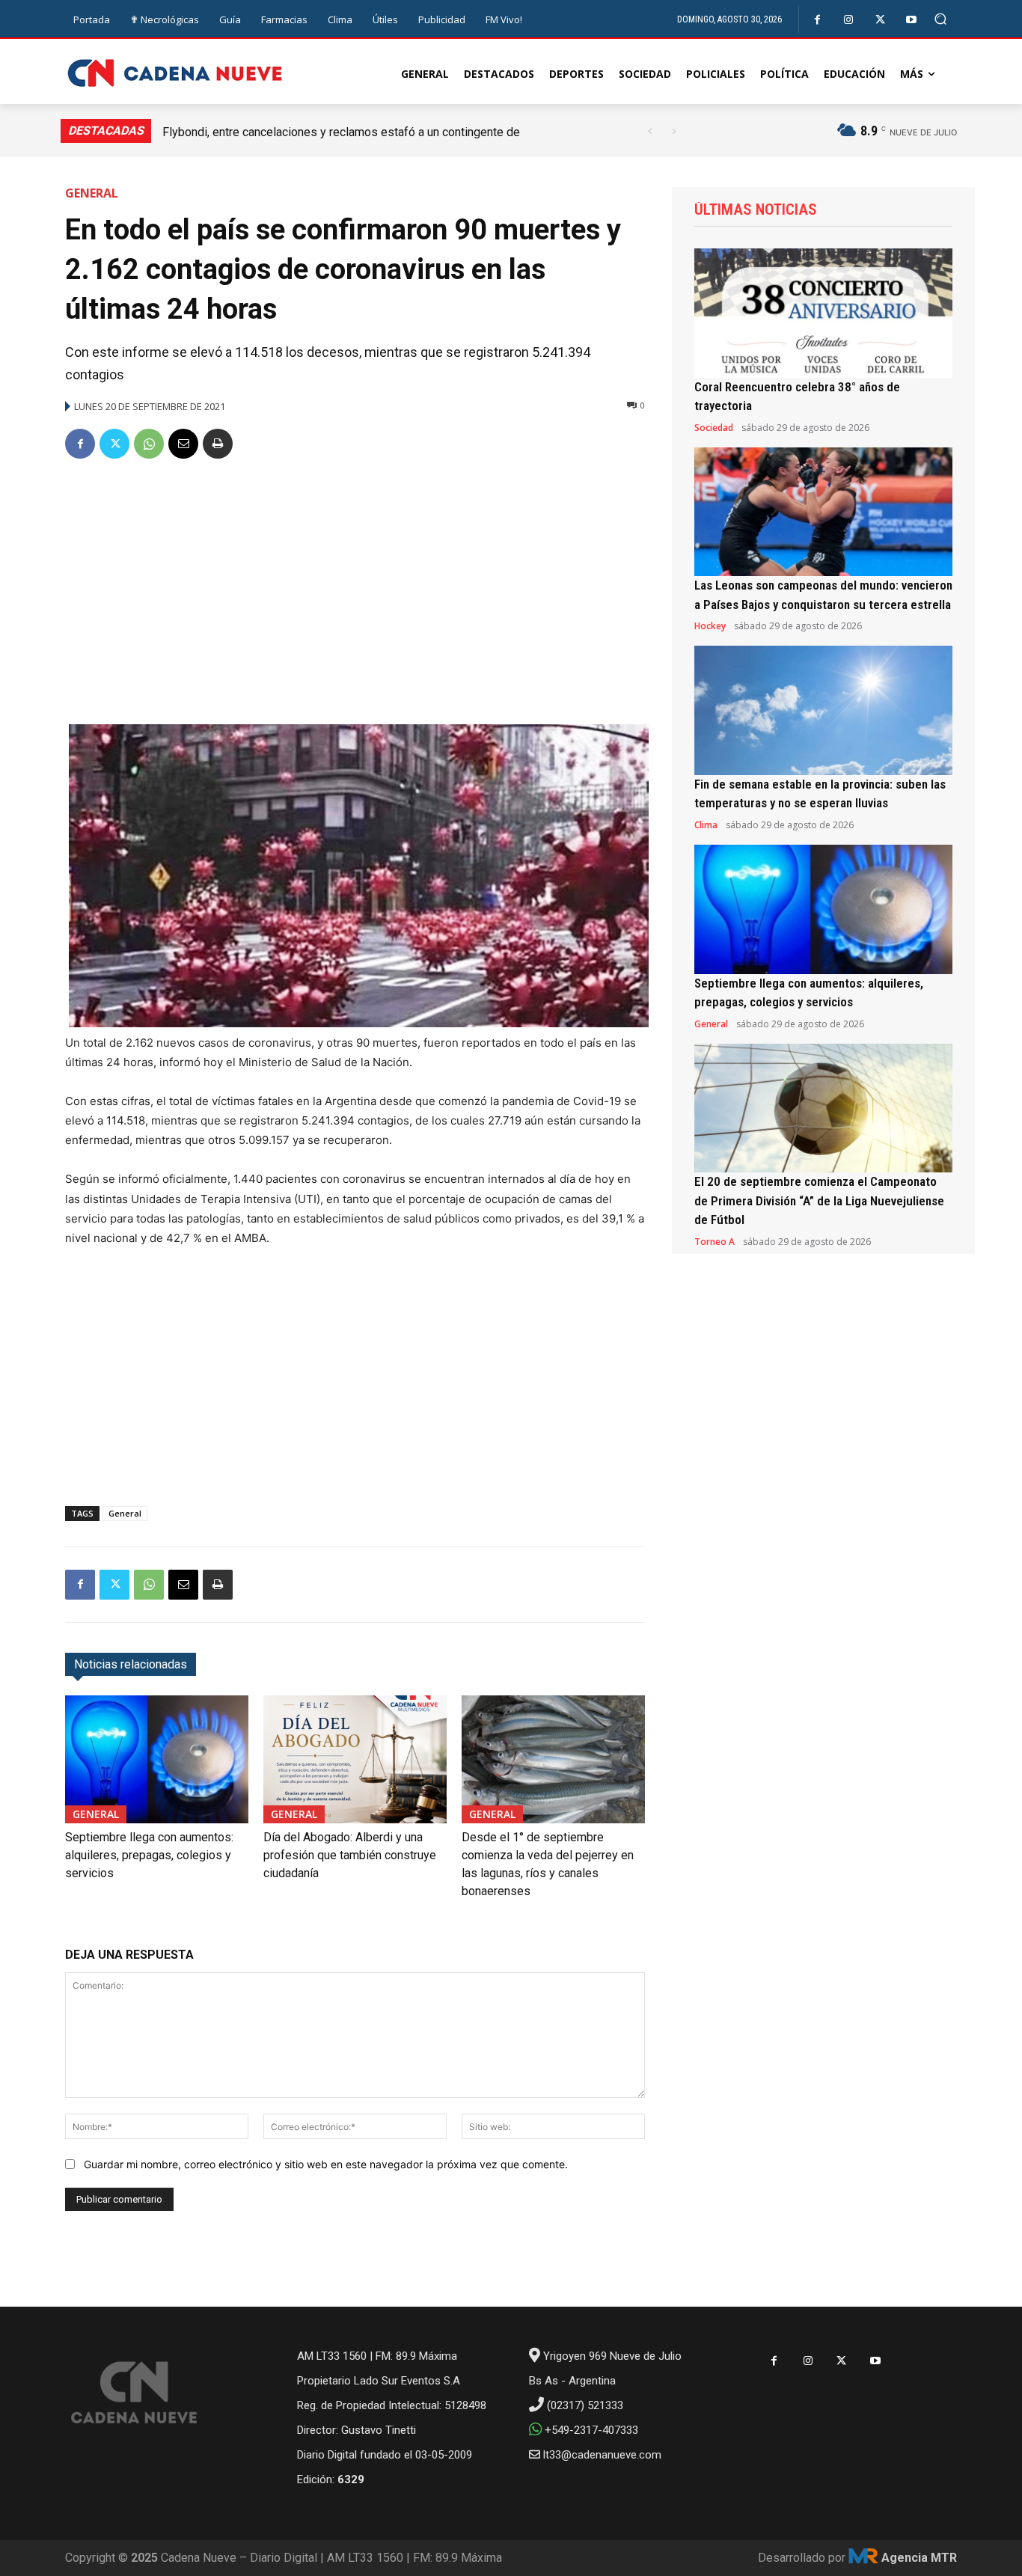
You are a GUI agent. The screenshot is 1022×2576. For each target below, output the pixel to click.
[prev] (650, 131)
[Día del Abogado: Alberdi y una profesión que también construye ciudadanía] (355, 1759)
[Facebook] (817, 20)
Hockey (710, 626)
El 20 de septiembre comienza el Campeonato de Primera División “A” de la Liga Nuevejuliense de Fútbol (819, 1200)
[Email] (183, 444)
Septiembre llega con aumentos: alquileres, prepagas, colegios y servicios (149, 1855)
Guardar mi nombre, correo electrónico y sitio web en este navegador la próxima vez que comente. (326, 2164)
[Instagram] (849, 20)
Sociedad (714, 428)
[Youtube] (912, 20)
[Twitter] (880, 20)
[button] (941, 19)
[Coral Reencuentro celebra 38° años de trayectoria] (823, 313)
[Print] (218, 444)
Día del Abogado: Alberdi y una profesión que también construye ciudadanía (350, 1855)
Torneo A (715, 1242)
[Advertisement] (355, 586)
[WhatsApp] (149, 444)
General (92, 193)
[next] (674, 131)
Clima (706, 825)
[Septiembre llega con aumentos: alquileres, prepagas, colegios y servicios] (157, 1759)
